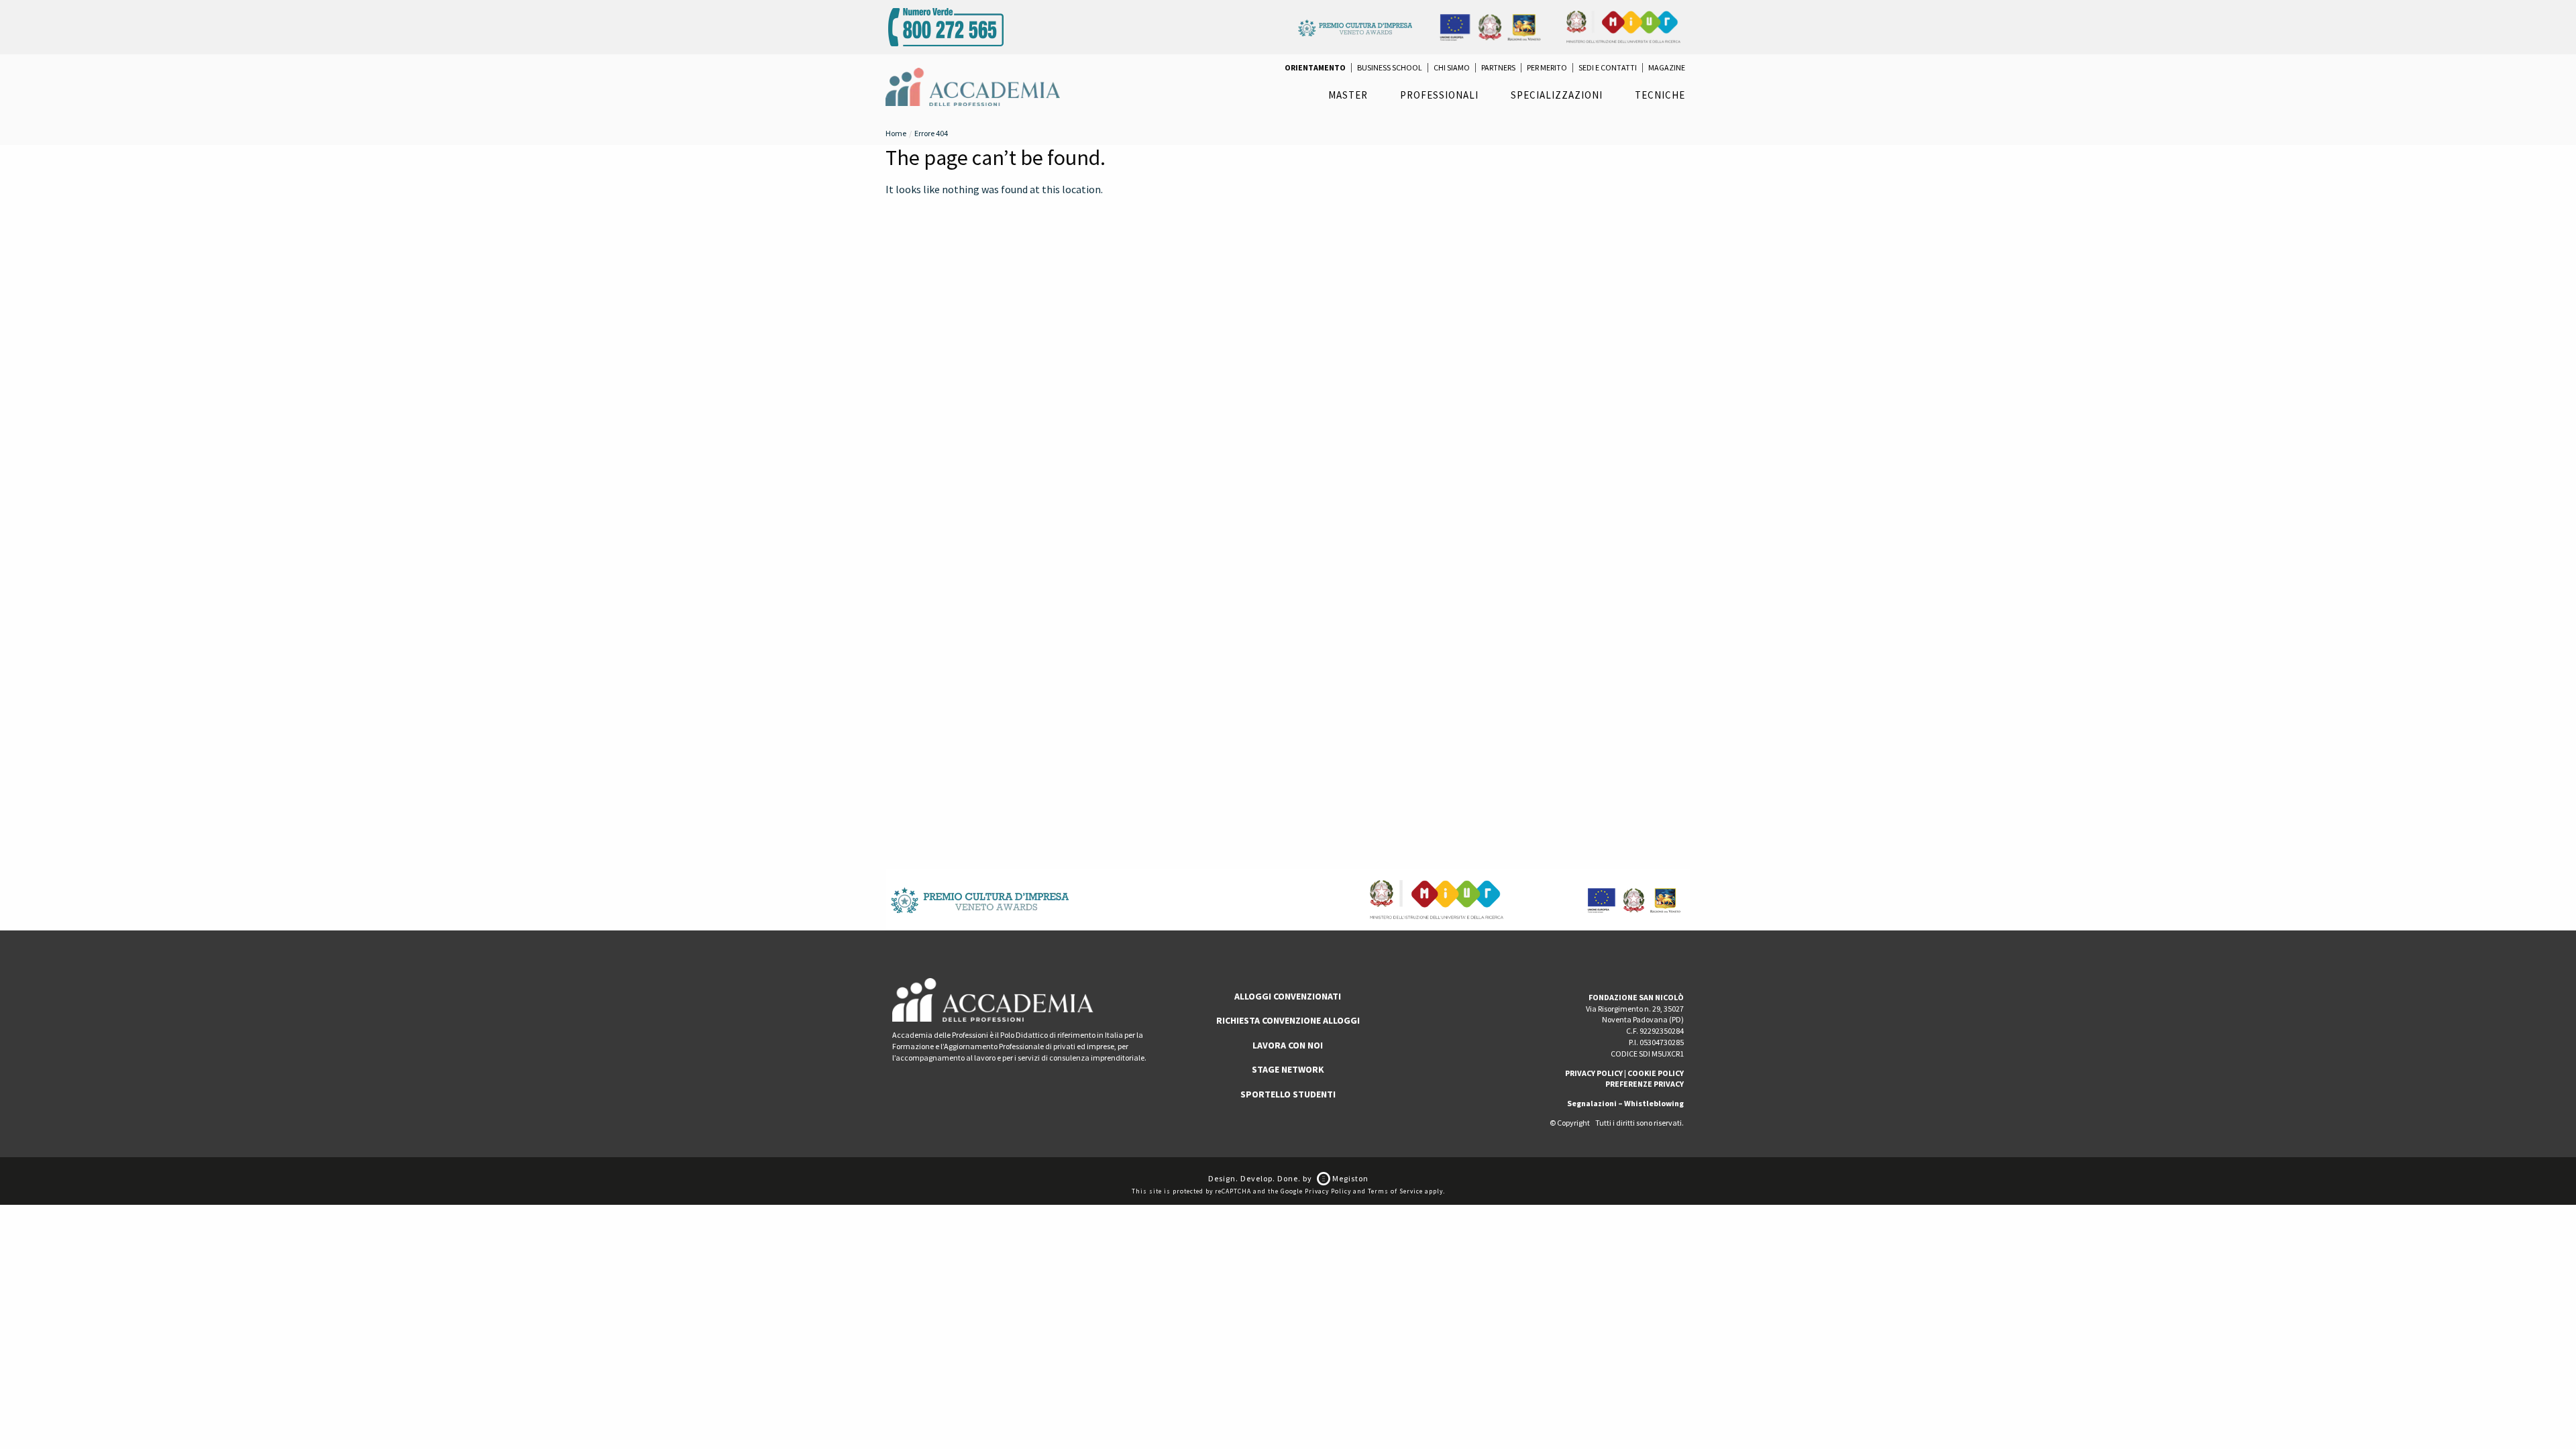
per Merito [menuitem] (1547, 68)
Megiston (1349, 1178)
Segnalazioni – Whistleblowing (1625, 1103)
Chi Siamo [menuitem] (1452, 68)
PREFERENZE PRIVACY (1645, 1084)
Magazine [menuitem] (1667, 68)
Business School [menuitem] (1390, 68)
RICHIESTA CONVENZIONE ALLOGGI (1288, 1020)
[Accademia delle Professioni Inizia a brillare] (973, 86)
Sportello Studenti (1288, 1094)
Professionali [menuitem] (1439, 95)
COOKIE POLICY (1656, 1073)
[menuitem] (1315, 68)
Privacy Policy (1328, 1191)
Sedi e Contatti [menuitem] (1608, 68)
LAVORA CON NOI (1288, 1045)
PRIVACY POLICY (1594, 1073)
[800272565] (946, 25)
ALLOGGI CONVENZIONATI (1288, 996)
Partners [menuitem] (1498, 68)
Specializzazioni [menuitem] (1557, 95)
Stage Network (1288, 1069)
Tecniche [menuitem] (1660, 95)
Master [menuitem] (1348, 95)
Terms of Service (1395, 1191)
